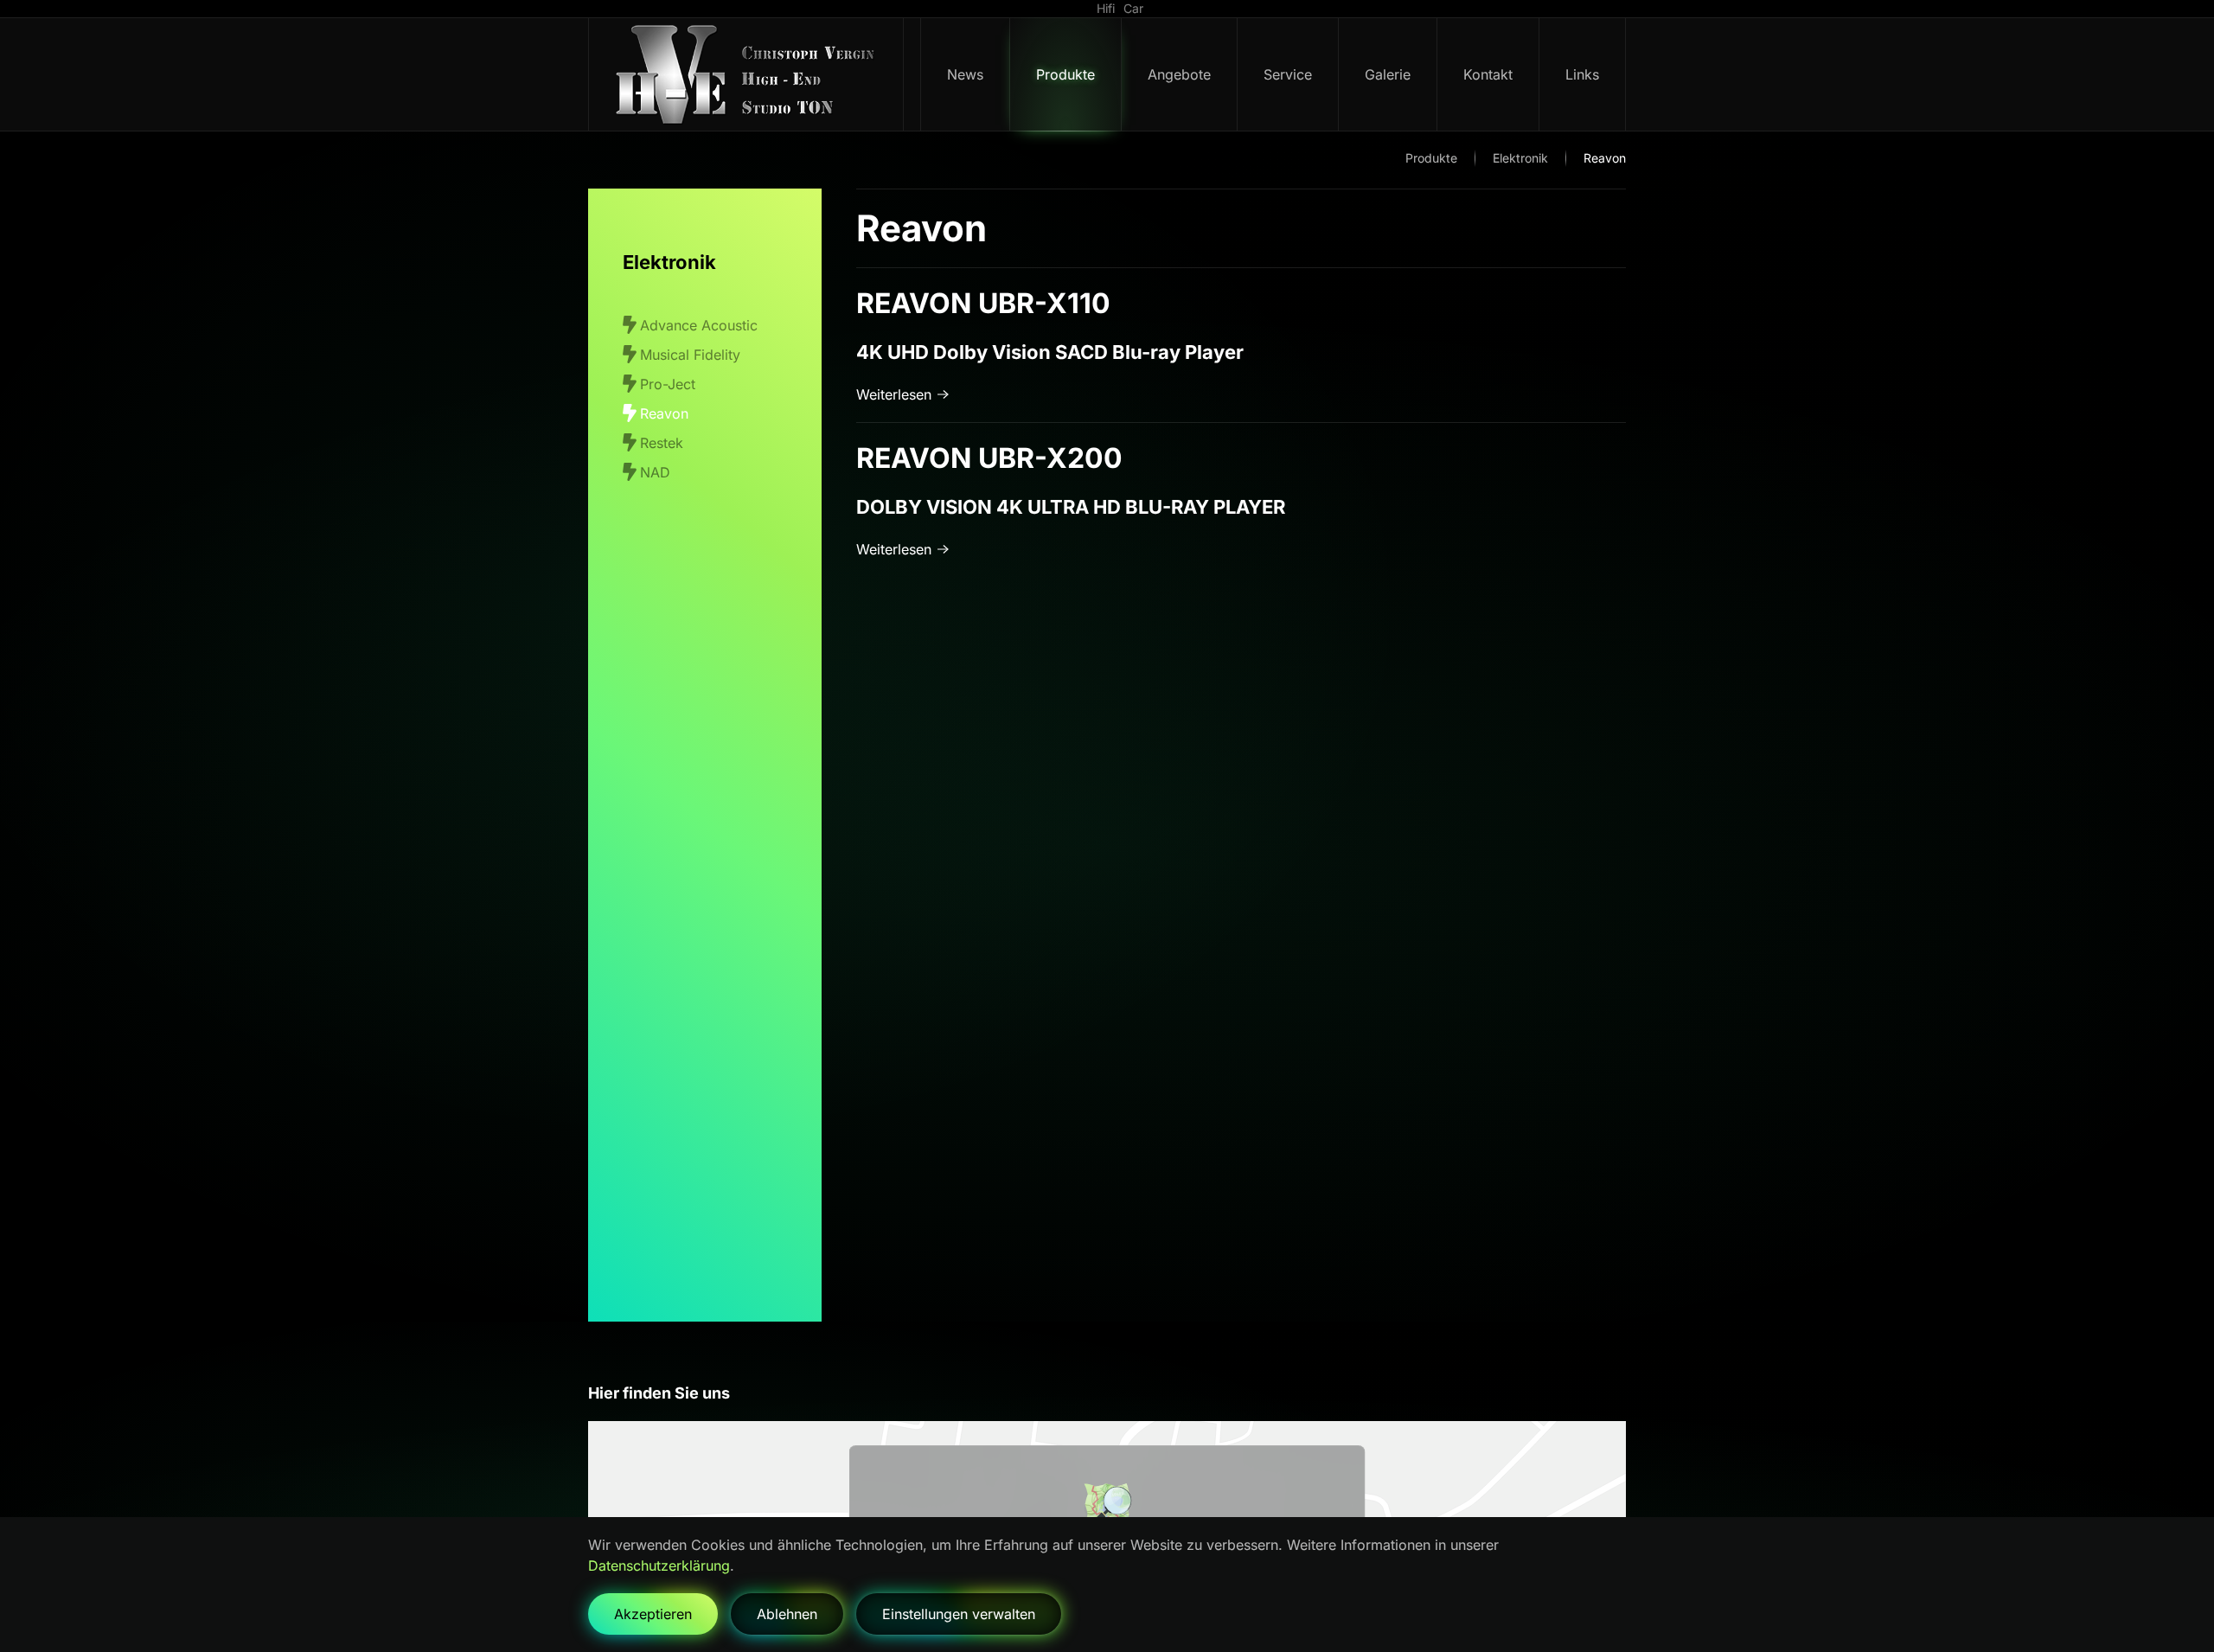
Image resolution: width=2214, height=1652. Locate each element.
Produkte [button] (1065, 74)
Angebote (1179, 74)
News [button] (965, 74)
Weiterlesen (894, 394)
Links (1582, 74)
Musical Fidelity (690, 355)
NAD (655, 472)
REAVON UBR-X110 (983, 303)
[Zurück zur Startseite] (746, 74)
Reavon (664, 413)
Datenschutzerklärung (659, 1566)
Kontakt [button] (1488, 74)
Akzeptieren (653, 1614)
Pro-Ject (668, 384)
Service (1288, 74)
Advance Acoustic (699, 325)
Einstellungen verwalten (959, 1614)
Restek (662, 443)
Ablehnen (787, 1614)
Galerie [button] (1388, 74)
